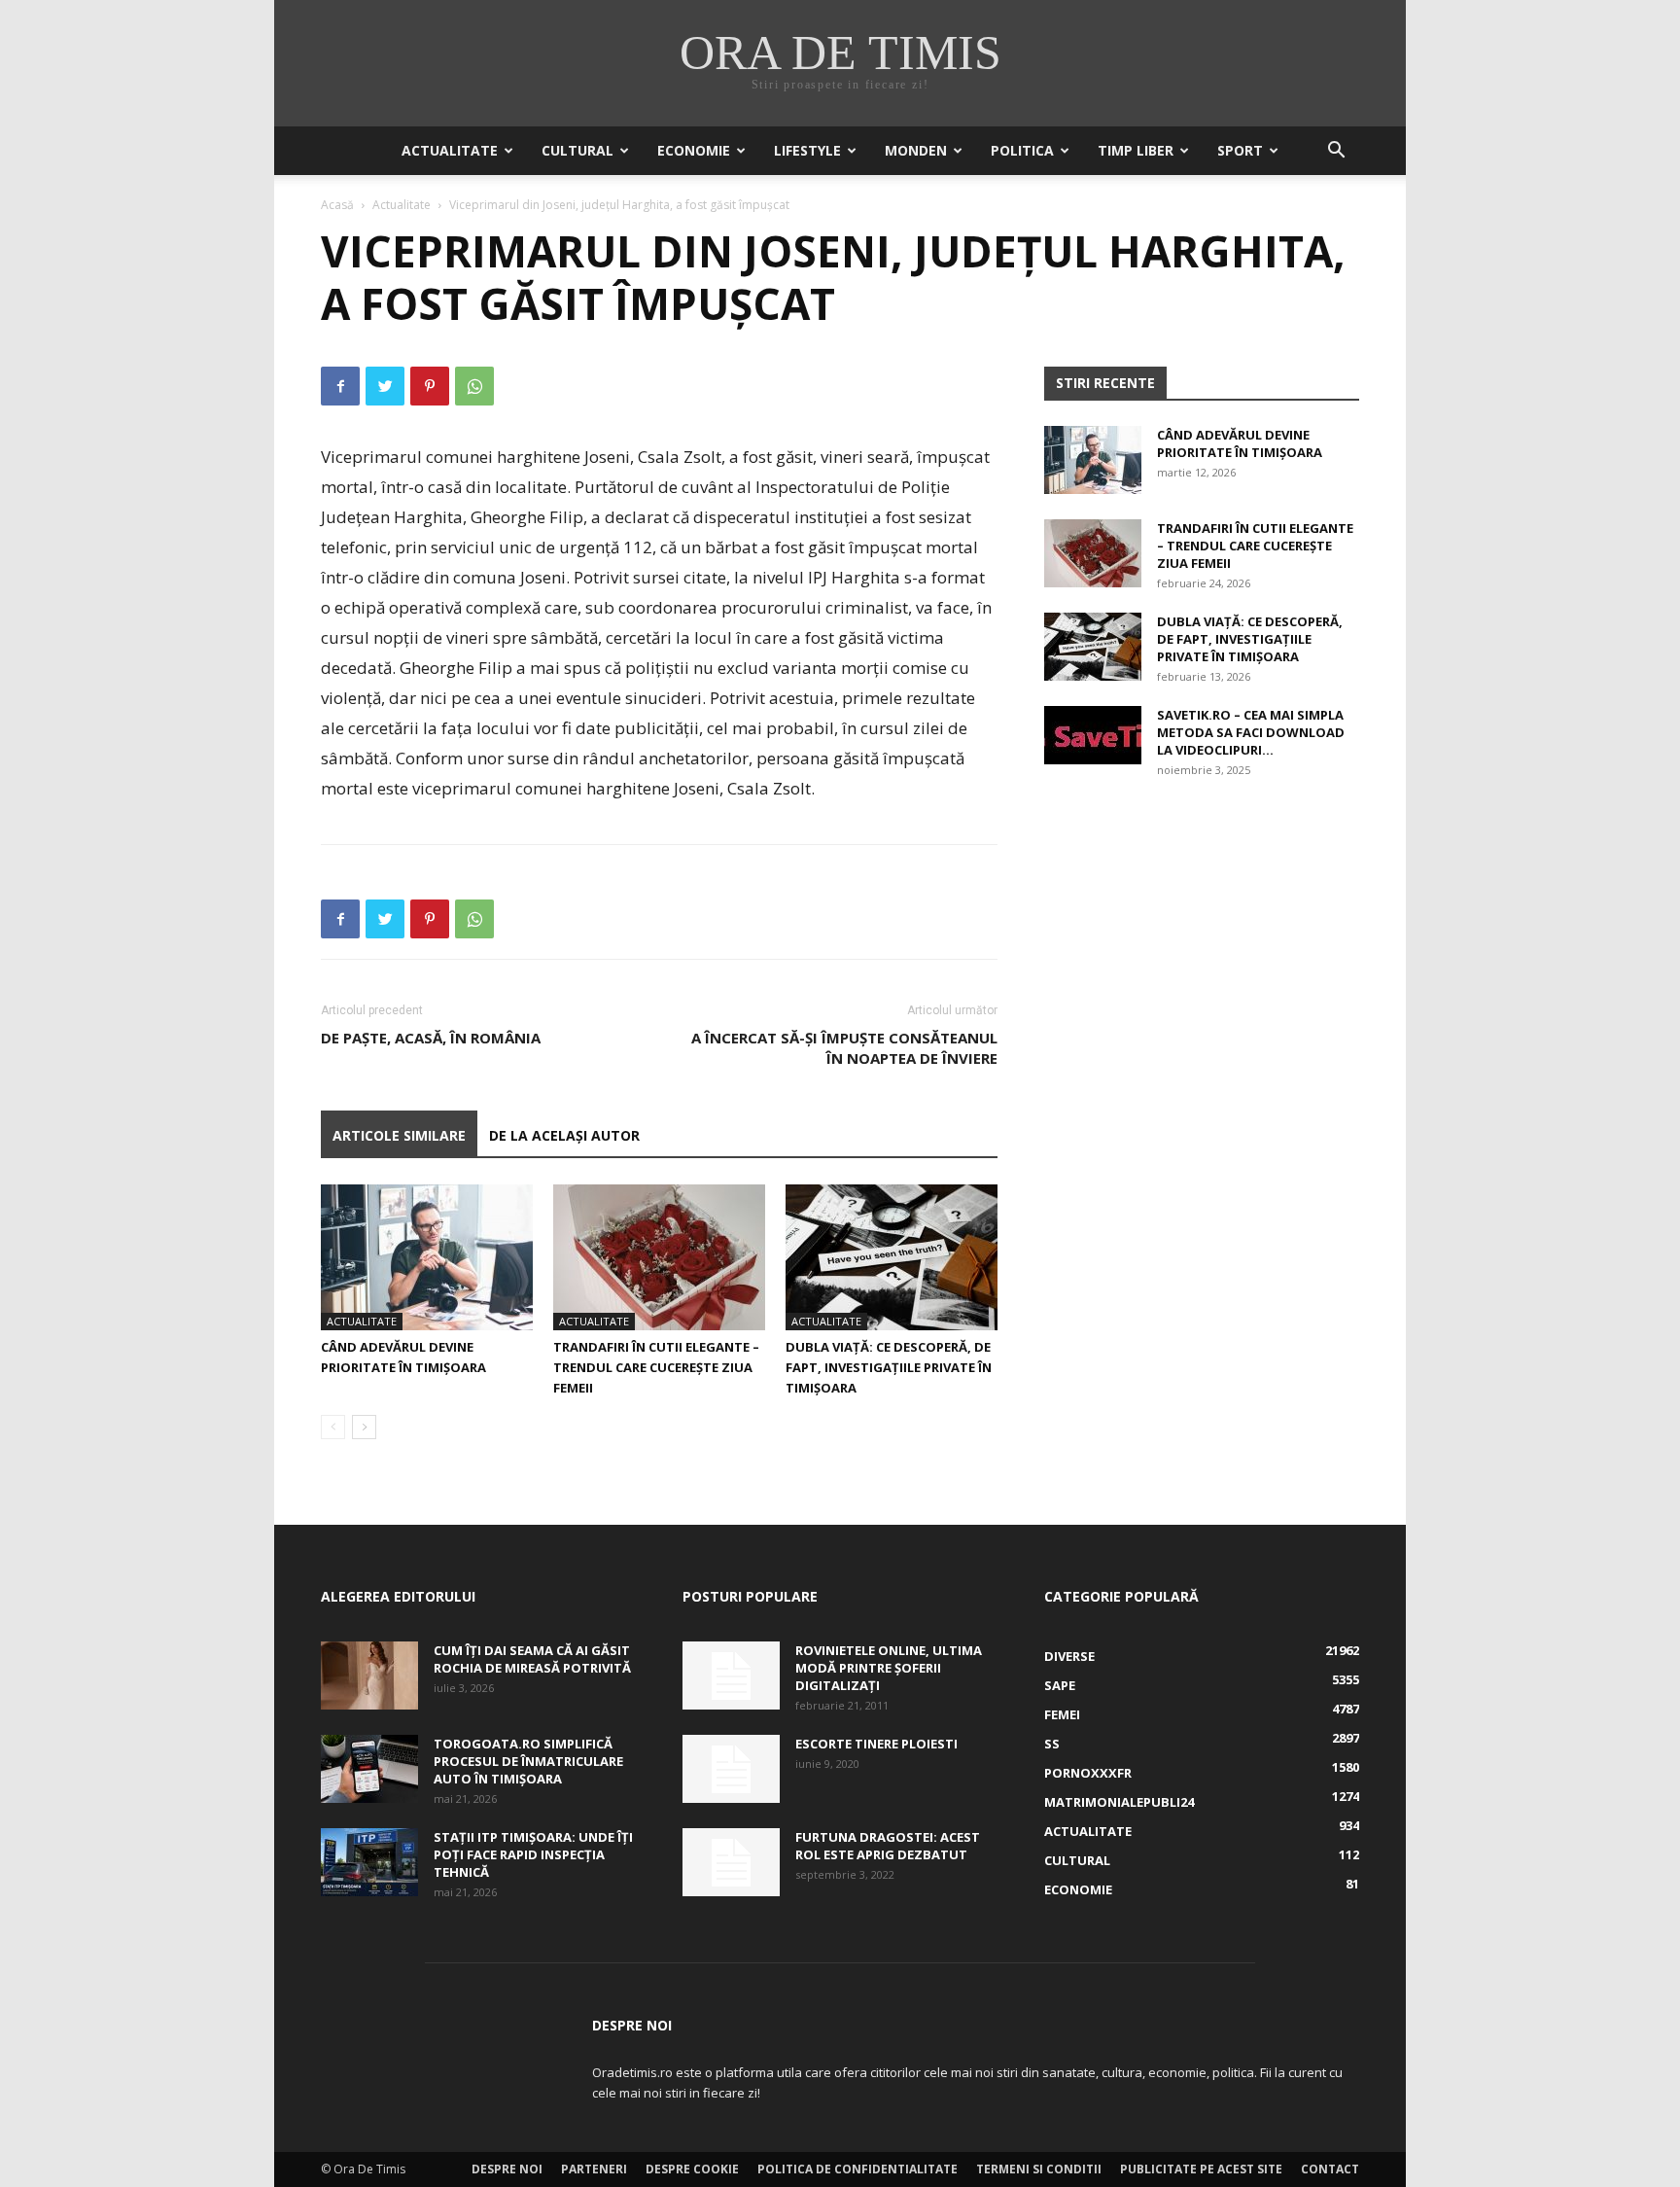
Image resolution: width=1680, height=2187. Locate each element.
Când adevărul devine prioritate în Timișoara (1240, 443)
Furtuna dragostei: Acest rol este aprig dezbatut (888, 1846)
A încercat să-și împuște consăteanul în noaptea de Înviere (844, 1048)
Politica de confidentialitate (857, 2169)
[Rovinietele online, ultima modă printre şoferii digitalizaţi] (731, 1676)
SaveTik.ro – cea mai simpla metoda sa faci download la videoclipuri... (1251, 732)
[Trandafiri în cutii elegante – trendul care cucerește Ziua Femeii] (659, 1257)
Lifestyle (807, 150)
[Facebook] (340, 386)
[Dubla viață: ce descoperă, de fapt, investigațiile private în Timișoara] (892, 1257)
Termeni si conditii (1039, 2169)
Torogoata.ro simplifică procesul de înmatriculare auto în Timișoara (528, 1761)
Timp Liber (1136, 150)
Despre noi (507, 2169)
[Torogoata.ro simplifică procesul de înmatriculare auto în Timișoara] (369, 1769)
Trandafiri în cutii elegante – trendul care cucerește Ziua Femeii (656, 1367)
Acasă (337, 205)
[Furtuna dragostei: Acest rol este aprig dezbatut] (731, 1862)
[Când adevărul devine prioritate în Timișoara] (427, 1257)
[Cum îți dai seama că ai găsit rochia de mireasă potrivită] (369, 1676)
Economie (694, 150)
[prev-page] (333, 1427)
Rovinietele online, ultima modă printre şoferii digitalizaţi (889, 1668)
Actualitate (450, 150)
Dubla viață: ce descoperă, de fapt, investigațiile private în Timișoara (889, 1367)
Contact (1330, 2169)
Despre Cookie (692, 2169)
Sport (1240, 150)
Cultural (577, 150)
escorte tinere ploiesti (876, 1744)
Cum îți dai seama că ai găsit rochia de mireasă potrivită (532, 1659)
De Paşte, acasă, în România (431, 1038)
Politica (1022, 150)
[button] (1336, 152)
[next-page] (364, 1427)
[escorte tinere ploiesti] (731, 1769)
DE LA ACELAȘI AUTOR (564, 1135)
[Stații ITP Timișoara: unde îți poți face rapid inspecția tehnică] (369, 1862)
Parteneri (594, 2169)
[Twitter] (385, 386)
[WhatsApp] (474, 386)
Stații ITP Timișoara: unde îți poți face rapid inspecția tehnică (533, 1854)
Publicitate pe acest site (1201, 2169)
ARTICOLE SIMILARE (399, 1135)
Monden (916, 150)
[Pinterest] (430, 386)
